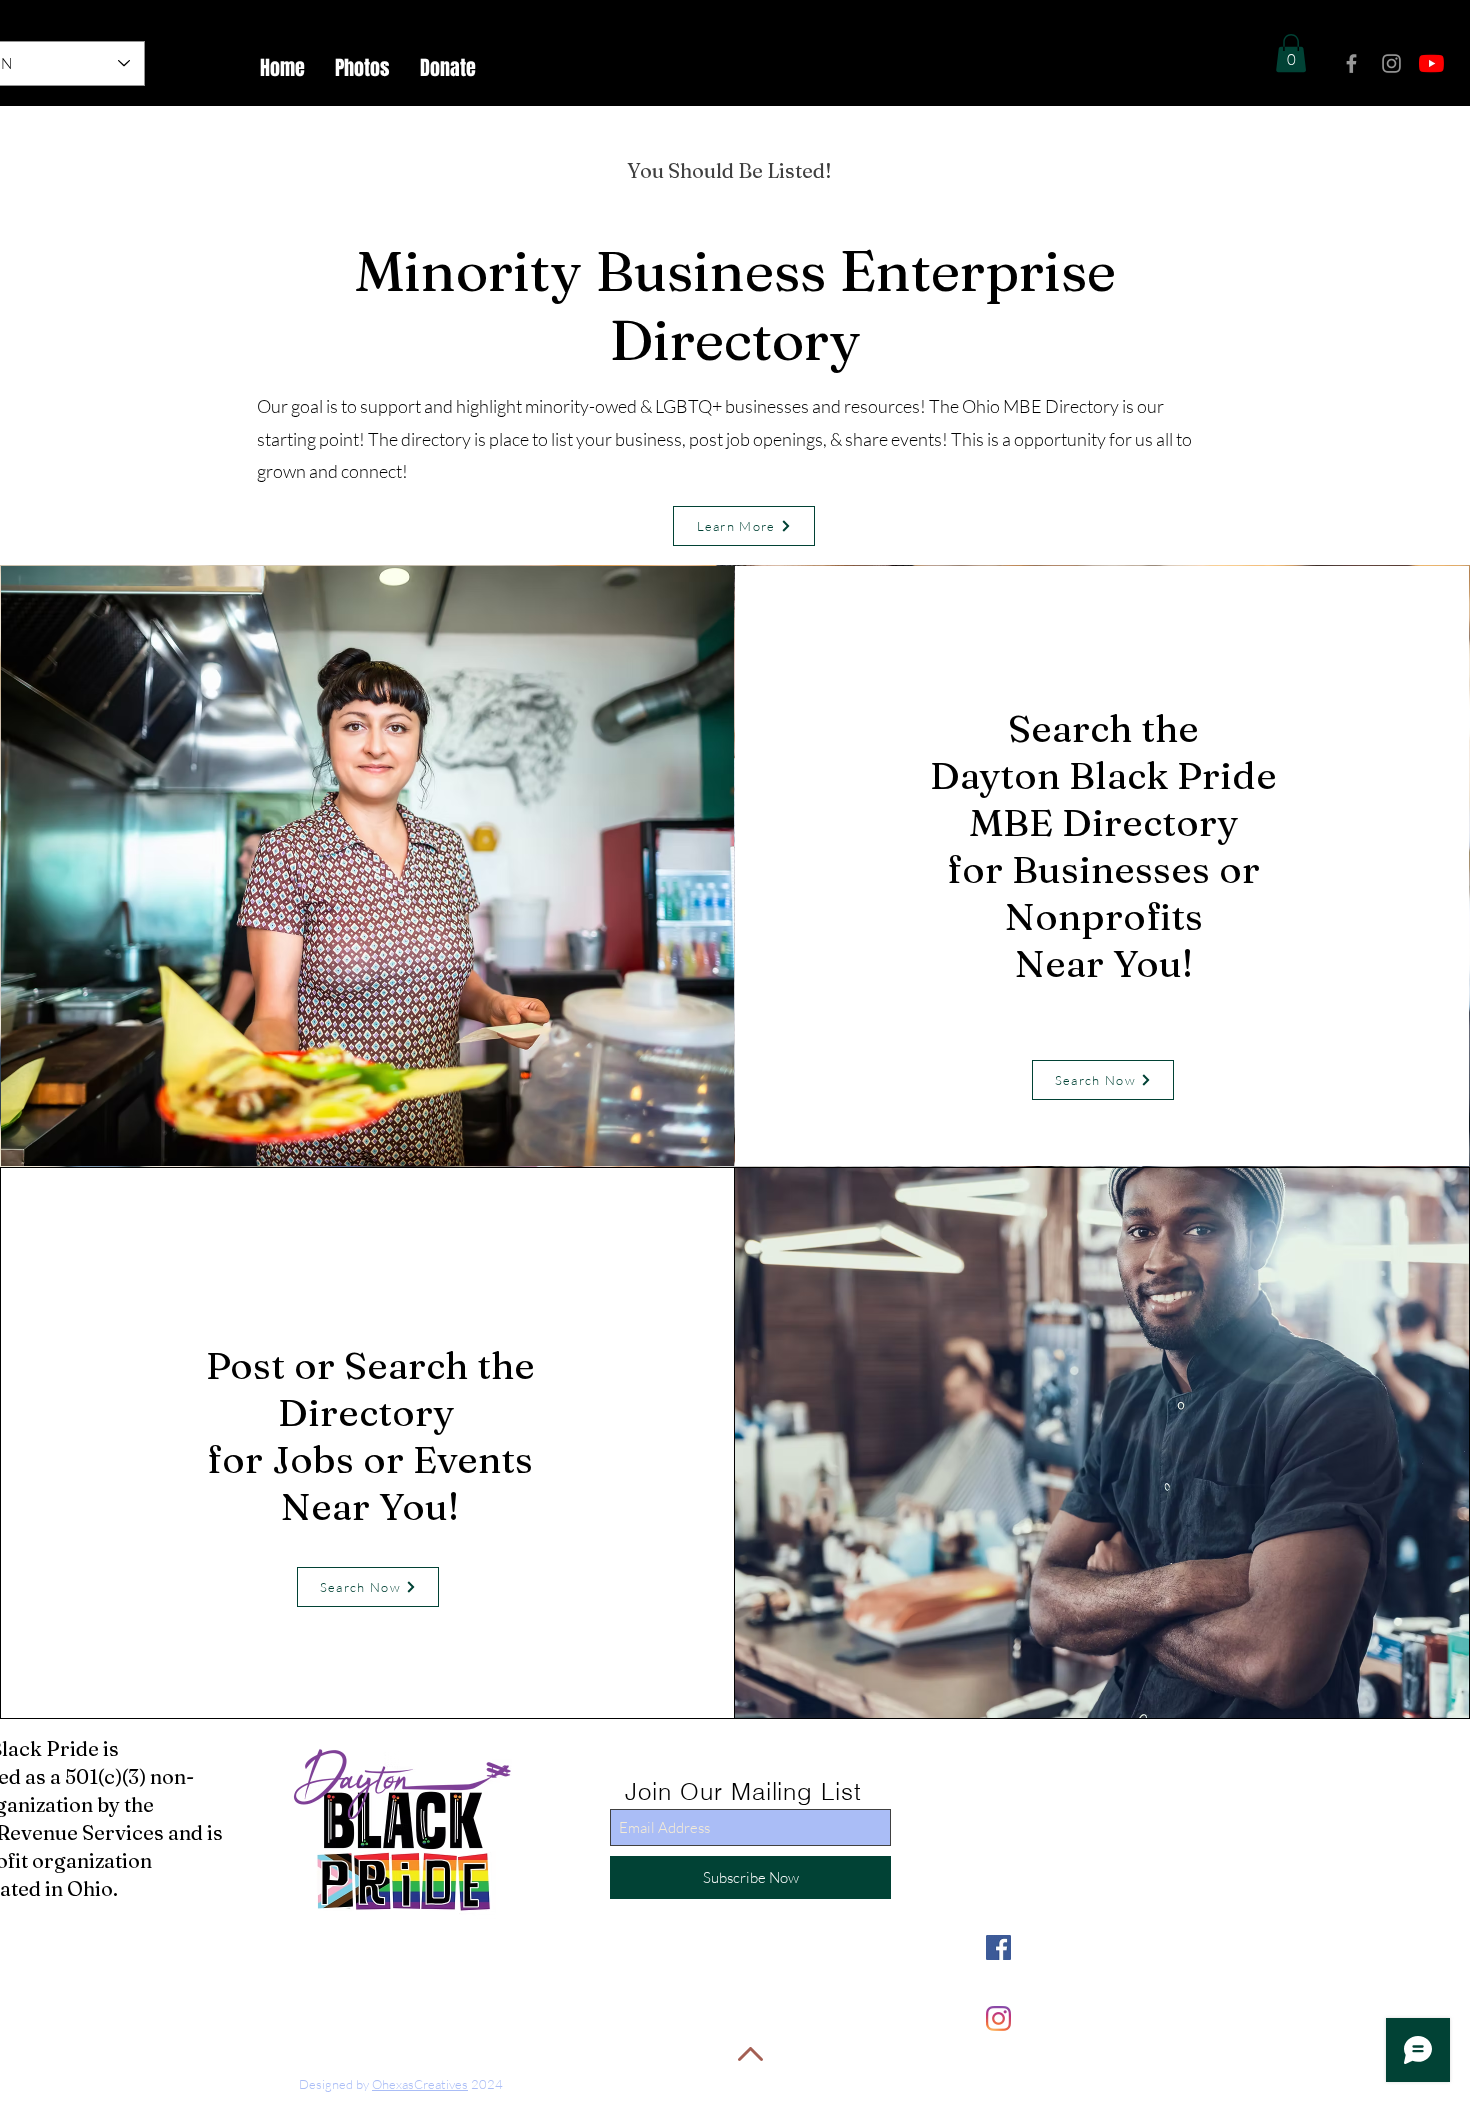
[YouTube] (1431, 63)
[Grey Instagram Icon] (1391, 63)
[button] (1291, 53)
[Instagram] (998, 2018)
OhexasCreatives (420, 2084)
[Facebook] (998, 1947)
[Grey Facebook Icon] (1351, 63)
